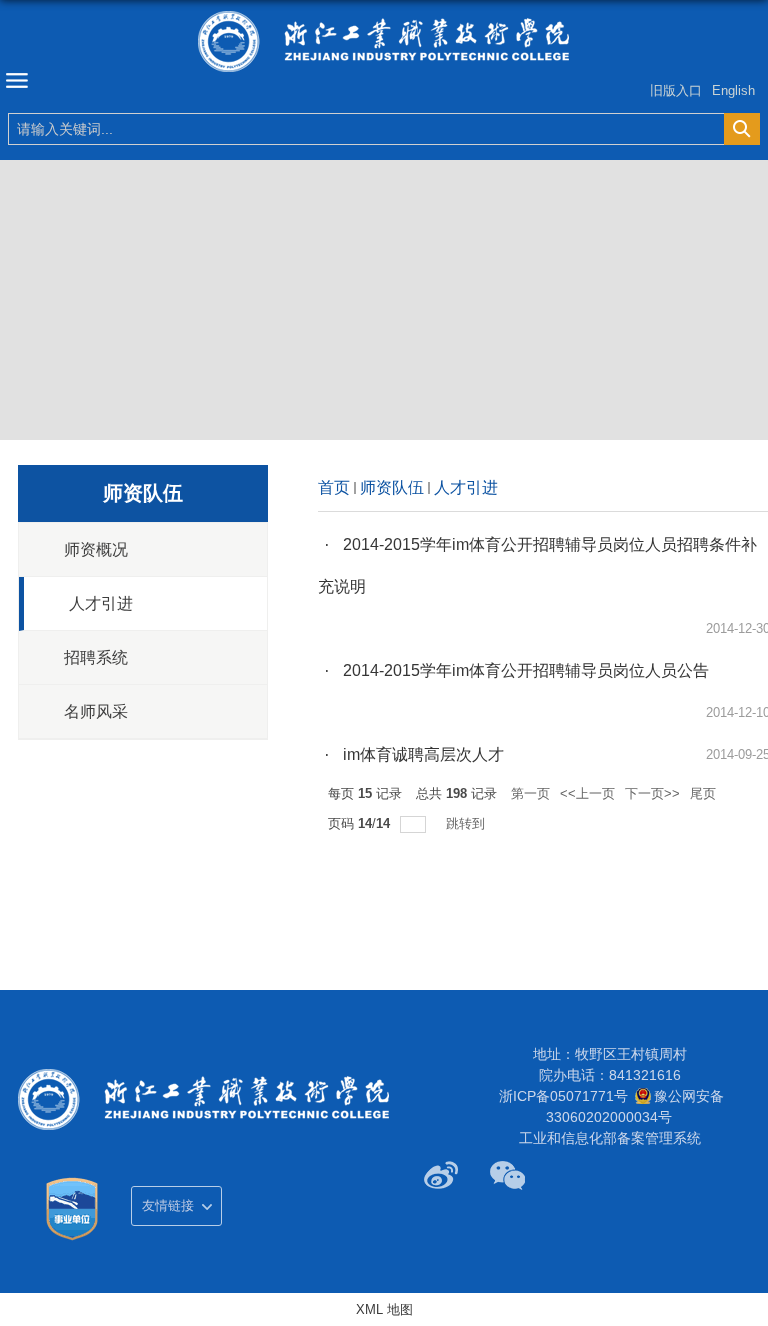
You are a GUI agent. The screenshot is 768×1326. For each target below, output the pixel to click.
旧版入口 (676, 90)
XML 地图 (384, 1309)
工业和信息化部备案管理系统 (610, 1138)
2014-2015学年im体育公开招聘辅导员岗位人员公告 (526, 670)
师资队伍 (392, 487)
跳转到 (467, 823)
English (733, 90)
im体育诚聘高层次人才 (423, 754)
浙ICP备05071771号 (563, 1096)
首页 (334, 487)
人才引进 (466, 487)
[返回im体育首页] (384, 41)
